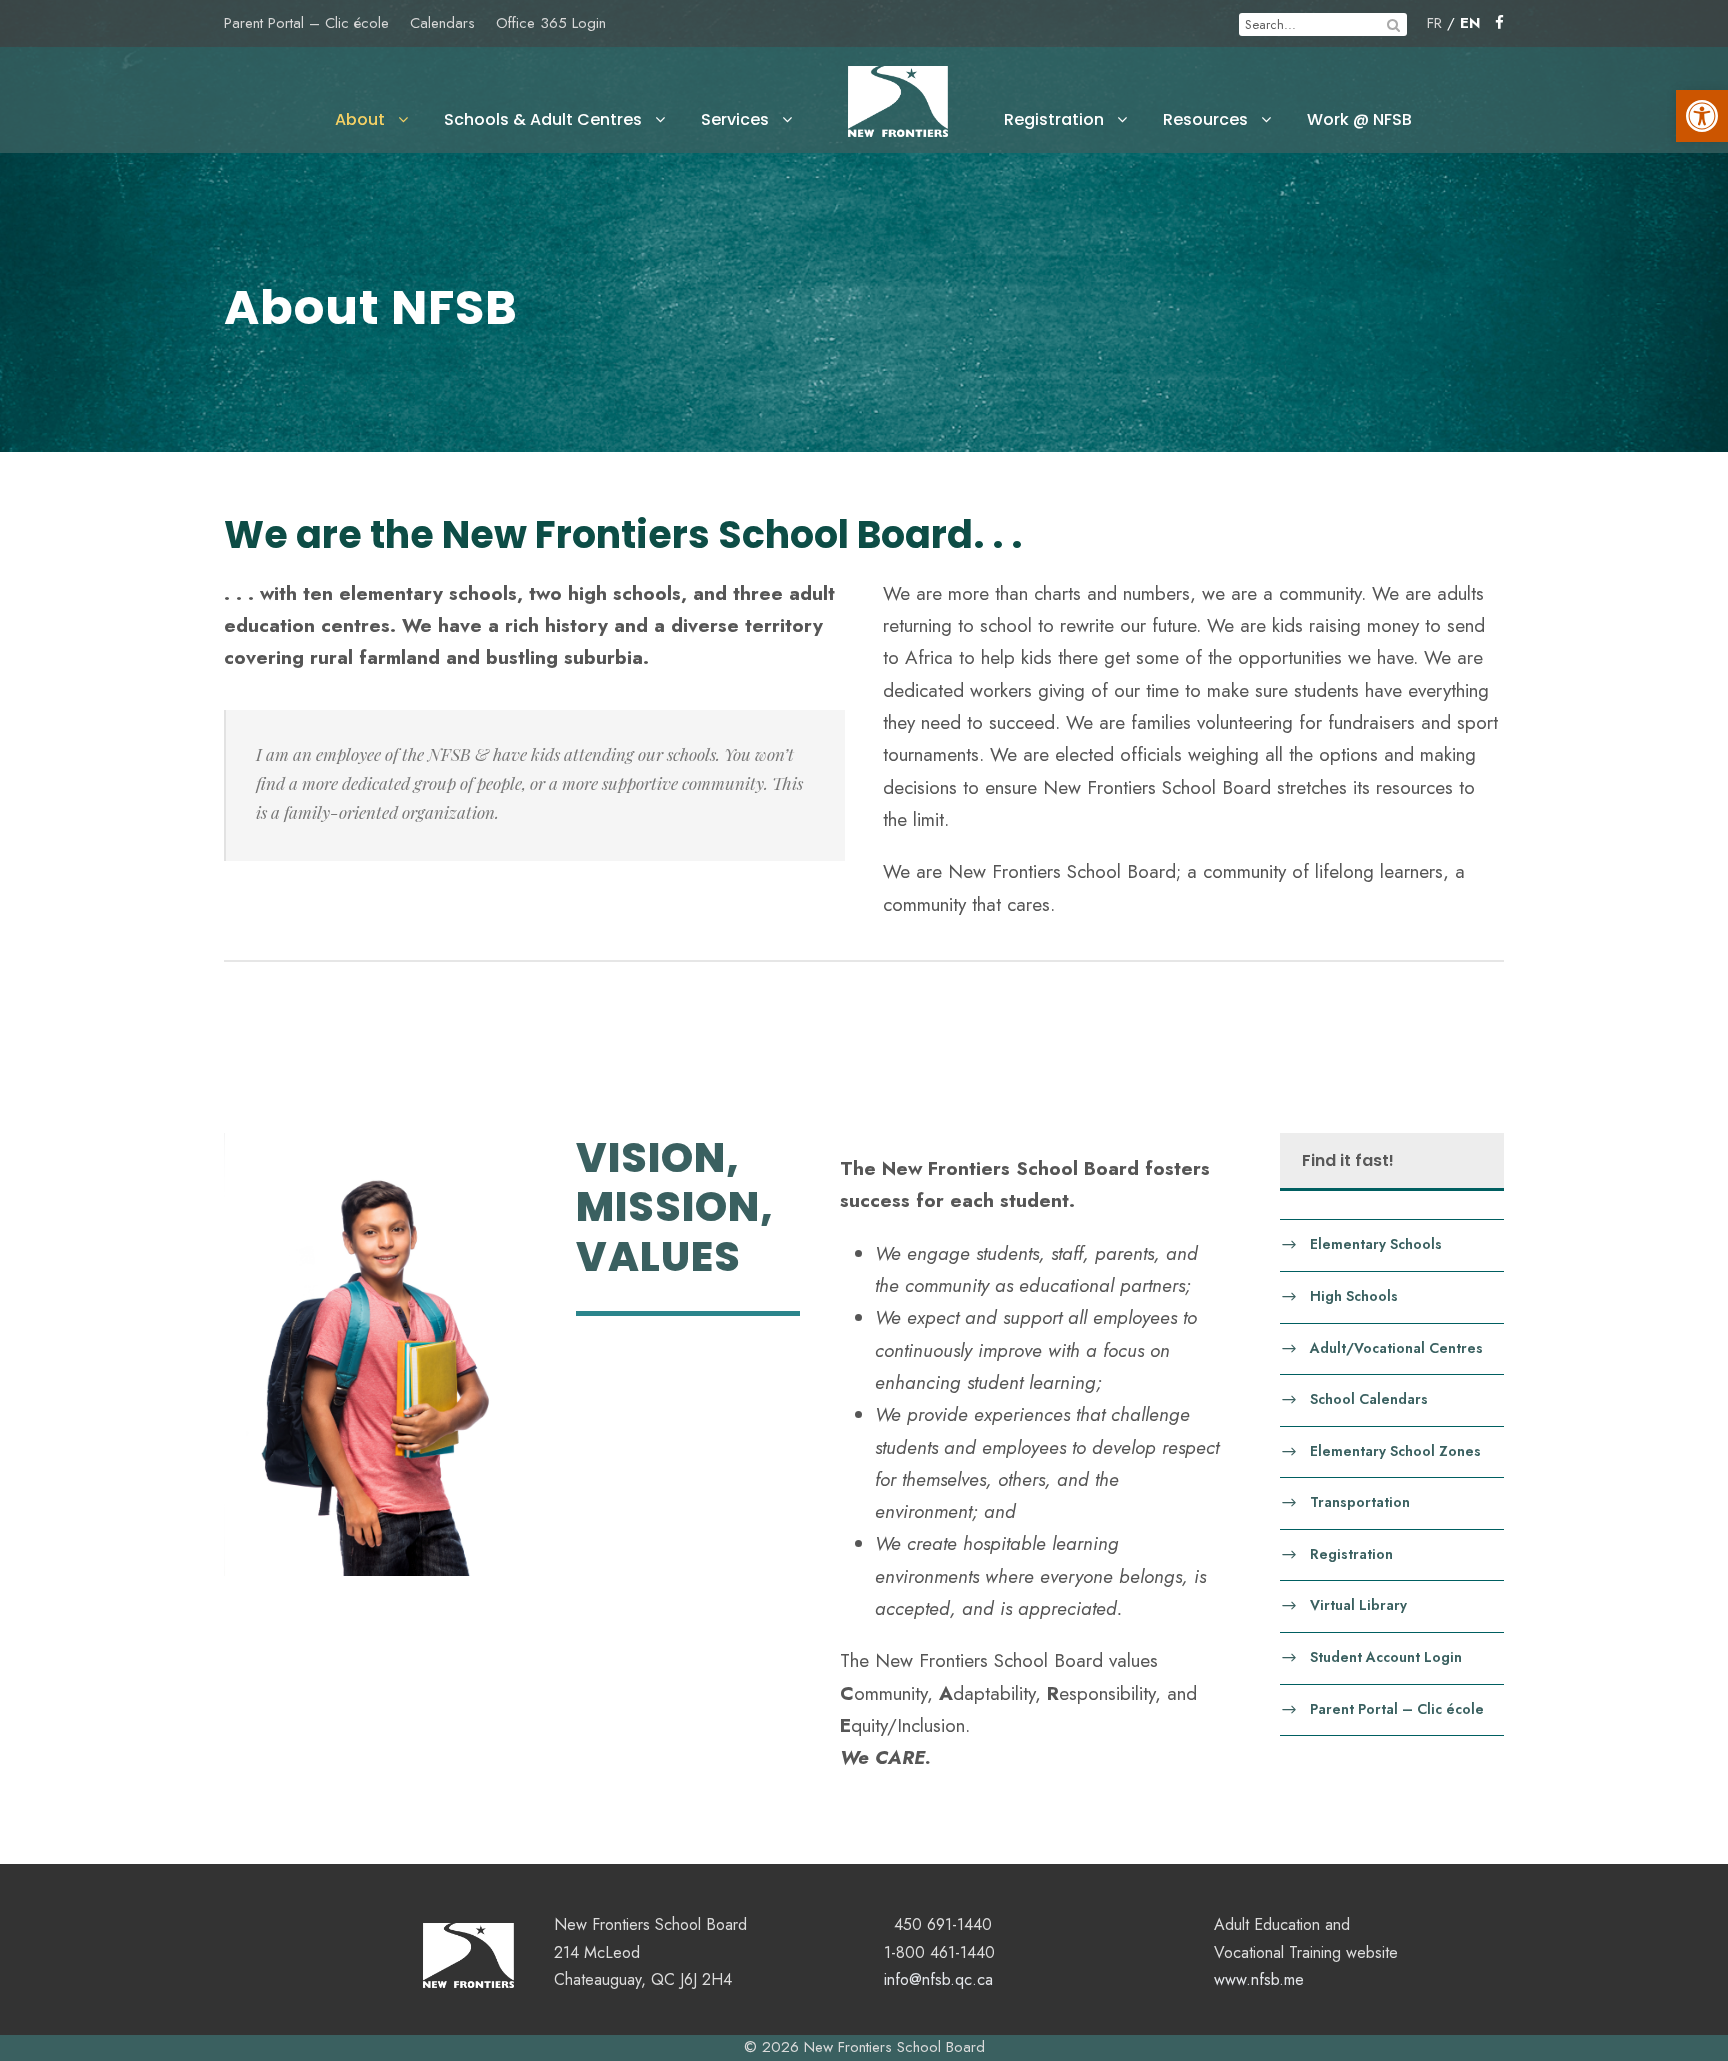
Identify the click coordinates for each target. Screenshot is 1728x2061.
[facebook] (1499, 23)
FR (1434, 23)
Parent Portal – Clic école (306, 23)
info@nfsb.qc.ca (938, 1979)
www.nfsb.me (1259, 1979)
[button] (1702, 116)
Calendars (442, 23)
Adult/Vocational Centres (1396, 1347)
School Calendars (1369, 1399)
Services (735, 119)
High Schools (1354, 1295)
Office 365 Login (551, 23)
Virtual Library (1358, 1605)
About (360, 119)
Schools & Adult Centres (543, 119)
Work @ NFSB (1359, 119)
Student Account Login (1386, 1657)
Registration (1054, 119)
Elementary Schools (1376, 1244)
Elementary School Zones (1395, 1450)
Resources (1205, 119)
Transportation (1360, 1502)
